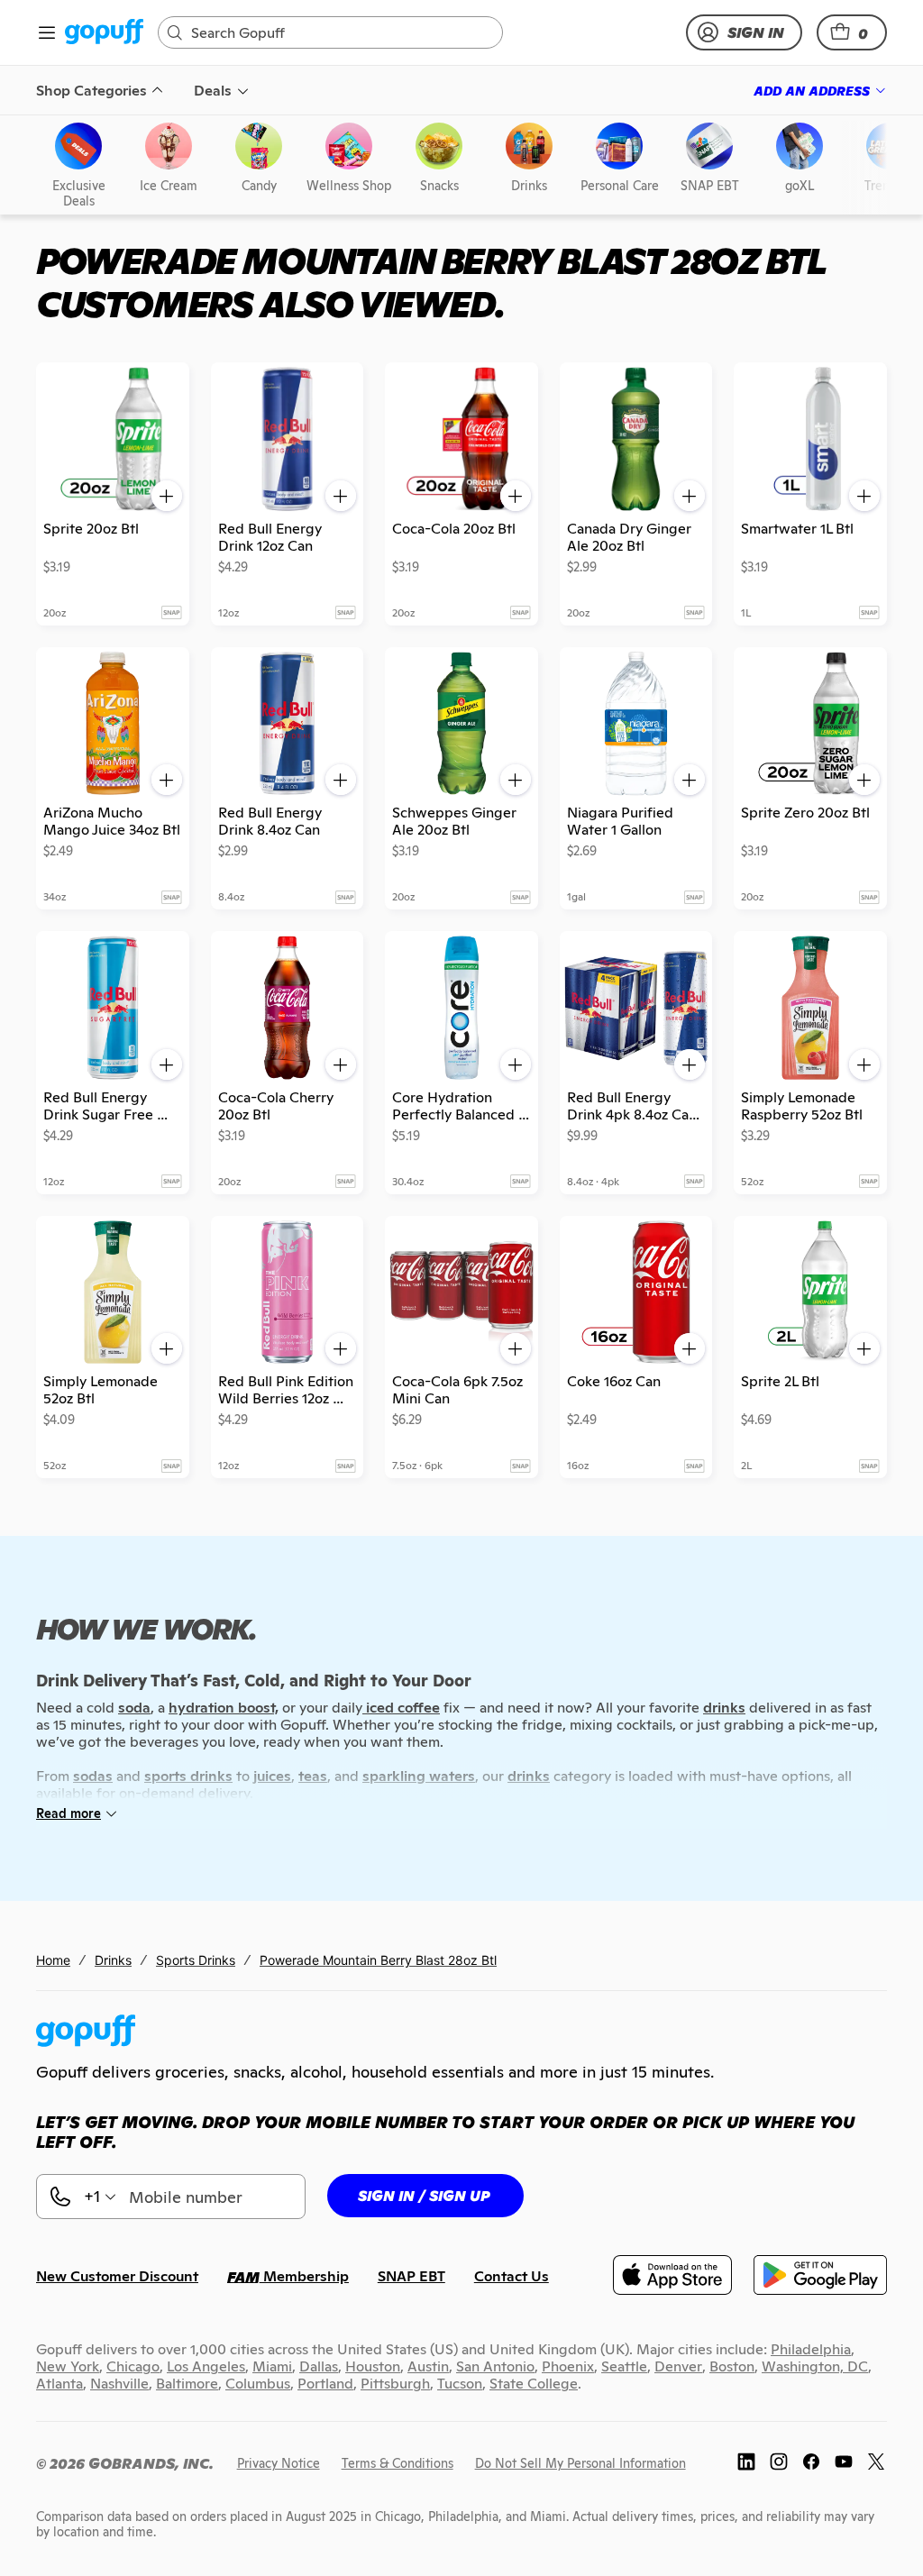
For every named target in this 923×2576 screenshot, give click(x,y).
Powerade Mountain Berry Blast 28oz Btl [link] (378, 1960)
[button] (852, 32)
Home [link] (53, 1960)
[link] (104, 33)
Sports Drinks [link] (196, 1960)
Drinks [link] (113, 1960)
